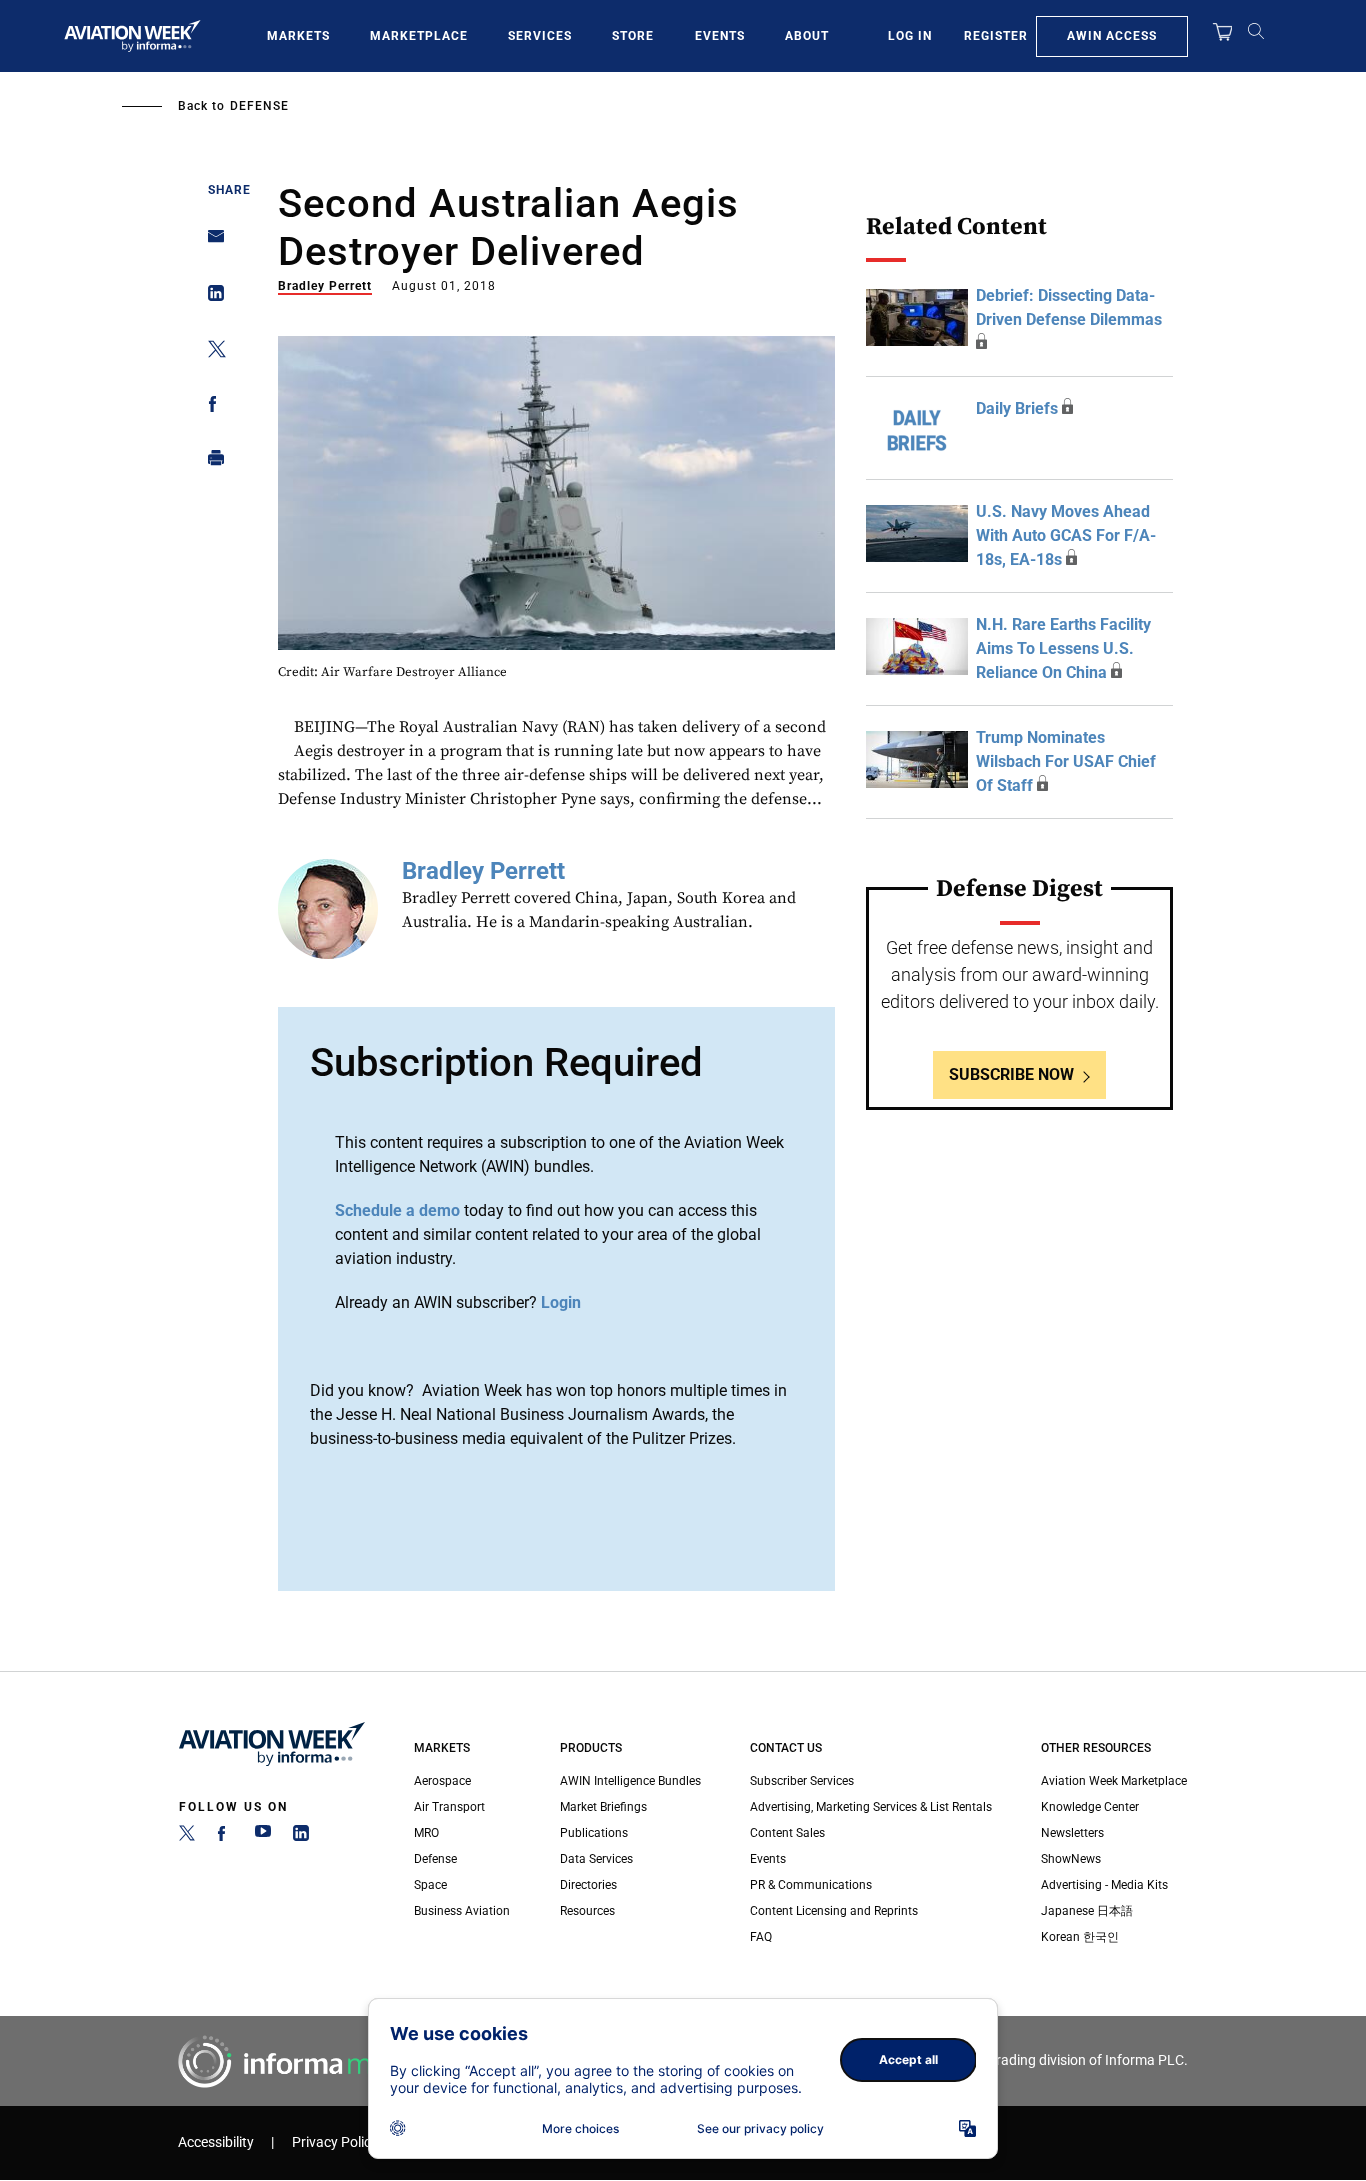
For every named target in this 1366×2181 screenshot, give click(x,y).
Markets (298, 36)
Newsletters (1072, 1833)
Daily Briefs (1017, 408)
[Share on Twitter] (210, 352)
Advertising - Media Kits (1104, 1885)
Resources (587, 1911)
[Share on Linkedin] (210, 297)
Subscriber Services (802, 1781)
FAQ (761, 1937)
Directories (588, 1885)
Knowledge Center (1090, 1807)
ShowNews (1071, 1859)
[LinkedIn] (301, 1837)
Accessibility (216, 2142)
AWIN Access (1112, 36)
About (807, 36)
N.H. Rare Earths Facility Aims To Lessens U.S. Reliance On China (1063, 648)
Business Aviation (462, 1911)
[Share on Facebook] (210, 407)
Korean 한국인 (1080, 1937)
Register (996, 36)
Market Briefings (603, 1807)
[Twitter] (187, 1837)
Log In (910, 36)
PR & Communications (811, 1885)
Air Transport (449, 1807)
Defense (259, 106)
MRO (426, 1833)
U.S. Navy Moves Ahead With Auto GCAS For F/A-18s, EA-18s (1066, 535)
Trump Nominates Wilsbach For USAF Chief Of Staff (1066, 761)
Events (720, 36)
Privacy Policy (335, 2142)
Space (430, 1885)
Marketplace (419, 36)
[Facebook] (225, 1837)
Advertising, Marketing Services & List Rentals (871, 1807)
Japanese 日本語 (1087, 1911)
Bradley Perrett (325, 286)
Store (633, 36)
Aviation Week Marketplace (1114, 1781)
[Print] (210, 462)
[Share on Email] (210, 242)
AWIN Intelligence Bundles (630, 1781)
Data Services (596, 1859)
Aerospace (442, 1781)
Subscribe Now (1011, 1074)
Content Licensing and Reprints (834, 1911)
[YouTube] (263, 1837)
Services (540, 36)
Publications (594, 1833)
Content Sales (787, 1833)
